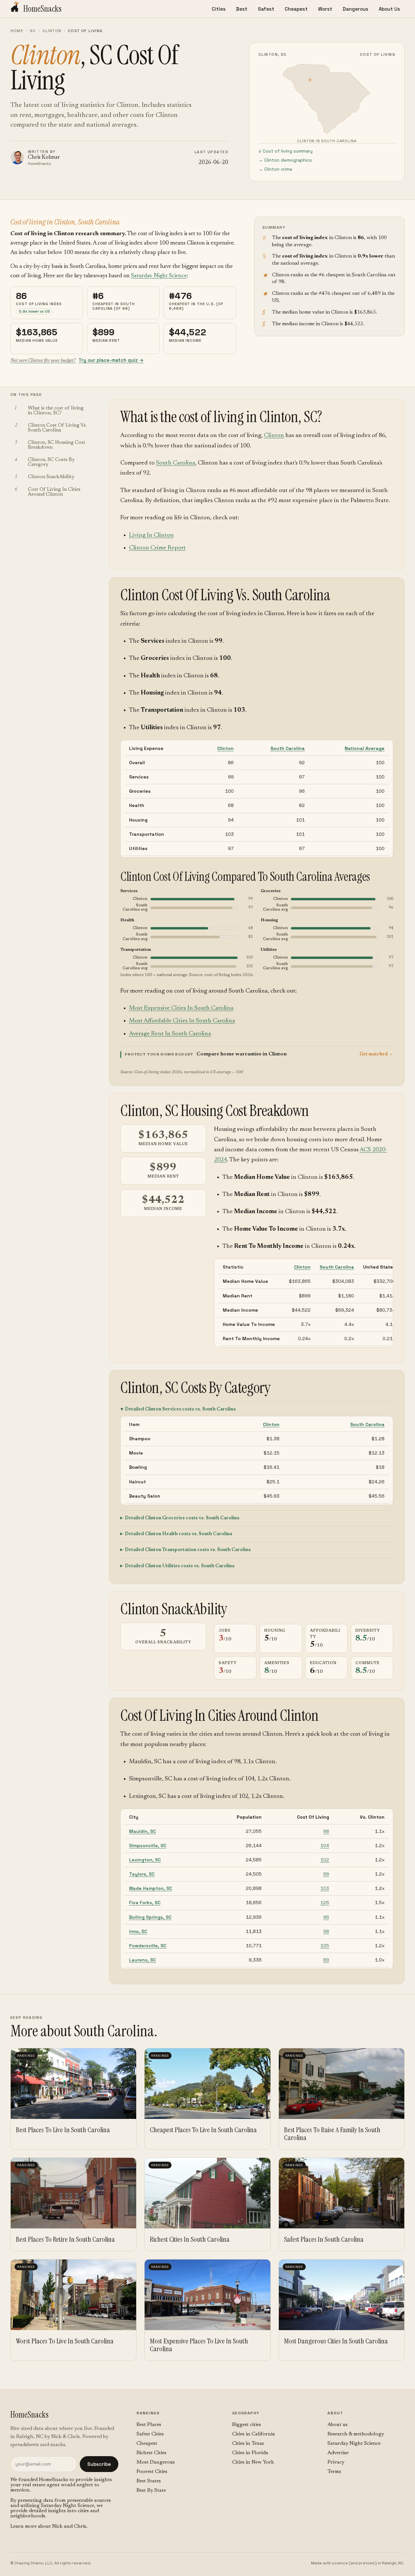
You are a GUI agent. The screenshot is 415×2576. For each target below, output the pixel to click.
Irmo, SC (138, 1931)
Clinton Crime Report (157, 548)
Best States (149, 2481)
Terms (334, 2472)
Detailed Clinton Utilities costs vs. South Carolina (180, 1566)
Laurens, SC (142, 1960)
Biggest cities (247, 2425)
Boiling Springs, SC (150, 1917)
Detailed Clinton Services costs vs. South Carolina (180, 1409)
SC (33, 31)
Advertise (338, 2453)
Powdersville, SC (148, 1946)
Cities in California (254, 2434)
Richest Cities (151, 2453)
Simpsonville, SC (148, 1846)
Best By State (151, 2490)
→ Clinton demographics (285, 160)
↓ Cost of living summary (285, 151)
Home (17, 31)
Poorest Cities (152, 2472)
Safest (266, 9)
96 (326, 1917)
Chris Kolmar (44, 158)
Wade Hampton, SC (151, 1888)
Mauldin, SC (142, 1831)
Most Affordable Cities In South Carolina (182, 1021)
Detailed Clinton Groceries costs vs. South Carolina (182, 1518)
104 (325, 1846)
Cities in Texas (248, 2444)
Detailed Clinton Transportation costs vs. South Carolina (188, 1550)
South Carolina (176, 463)
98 (326, 1831)
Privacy (336, 2462)
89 (326, 1960)
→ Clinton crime (275, 169)
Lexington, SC (145, 1860)
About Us (389, 9)
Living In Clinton (151, 535)
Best (242, 9)
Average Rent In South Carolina (170, 1034)
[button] (257, 1054)
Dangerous (356, 9)
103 (325, 1888)
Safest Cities (150, 2434)
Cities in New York (253, 2462)
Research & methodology (356, 2434)
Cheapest (296, 9)
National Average (365, 748)
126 (325, 1903)
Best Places (149, 2425)
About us (338, 2425)
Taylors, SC (142, 1874)
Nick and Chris (69, 2526)
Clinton (52, 31)
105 (325, 1946)
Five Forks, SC (145, 1903)
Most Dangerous (156, 2462)
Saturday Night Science (159, 276)
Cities (219, 9)
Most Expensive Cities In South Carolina (181, 1008)
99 (326, 1874)
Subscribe (99, 2464)
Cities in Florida (250, 2453)
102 (325, 1860)
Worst (325, 9)
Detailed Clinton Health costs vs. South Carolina (178, 1534)
